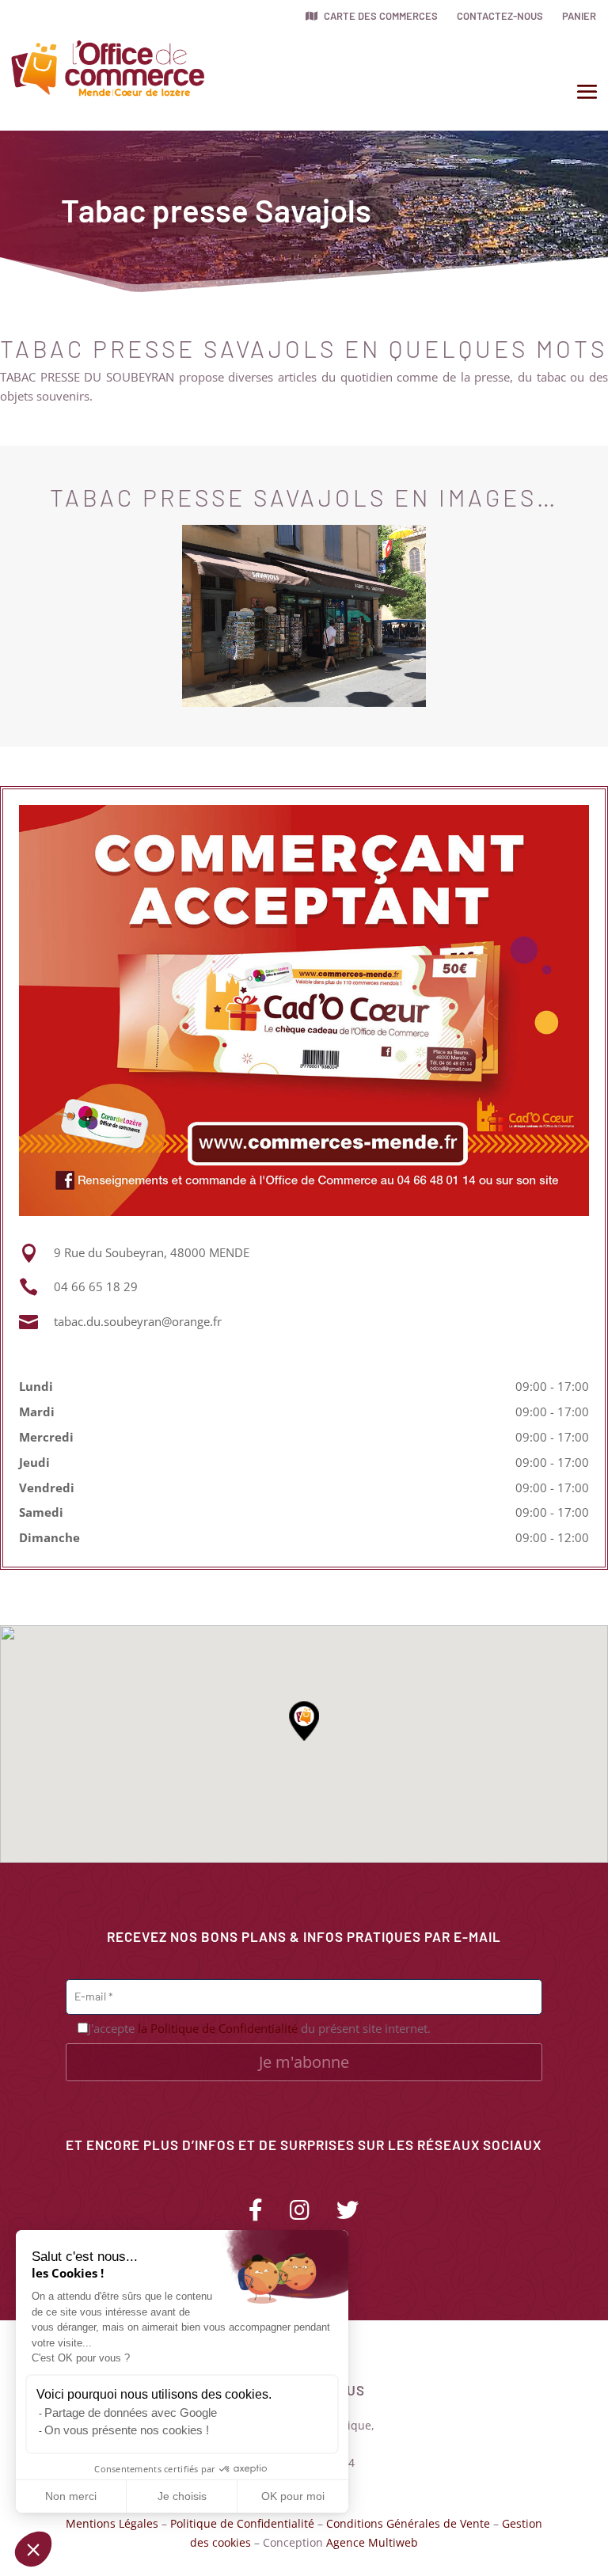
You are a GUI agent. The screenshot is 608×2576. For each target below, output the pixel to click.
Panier (579, 16)
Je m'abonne (304, 2062)
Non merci (71, 2496)
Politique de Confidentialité (242, 2523)
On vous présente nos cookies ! (127, 2430)
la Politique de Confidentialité (218, 2028)
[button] (33, 2549)
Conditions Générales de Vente (408, 2523)
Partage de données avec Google (131, 2413)
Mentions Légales (112, 2523)
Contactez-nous (500, 16)
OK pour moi (293, 2496)
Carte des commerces (380, 16)
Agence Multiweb (372, 2542)
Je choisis (182, 2496)
